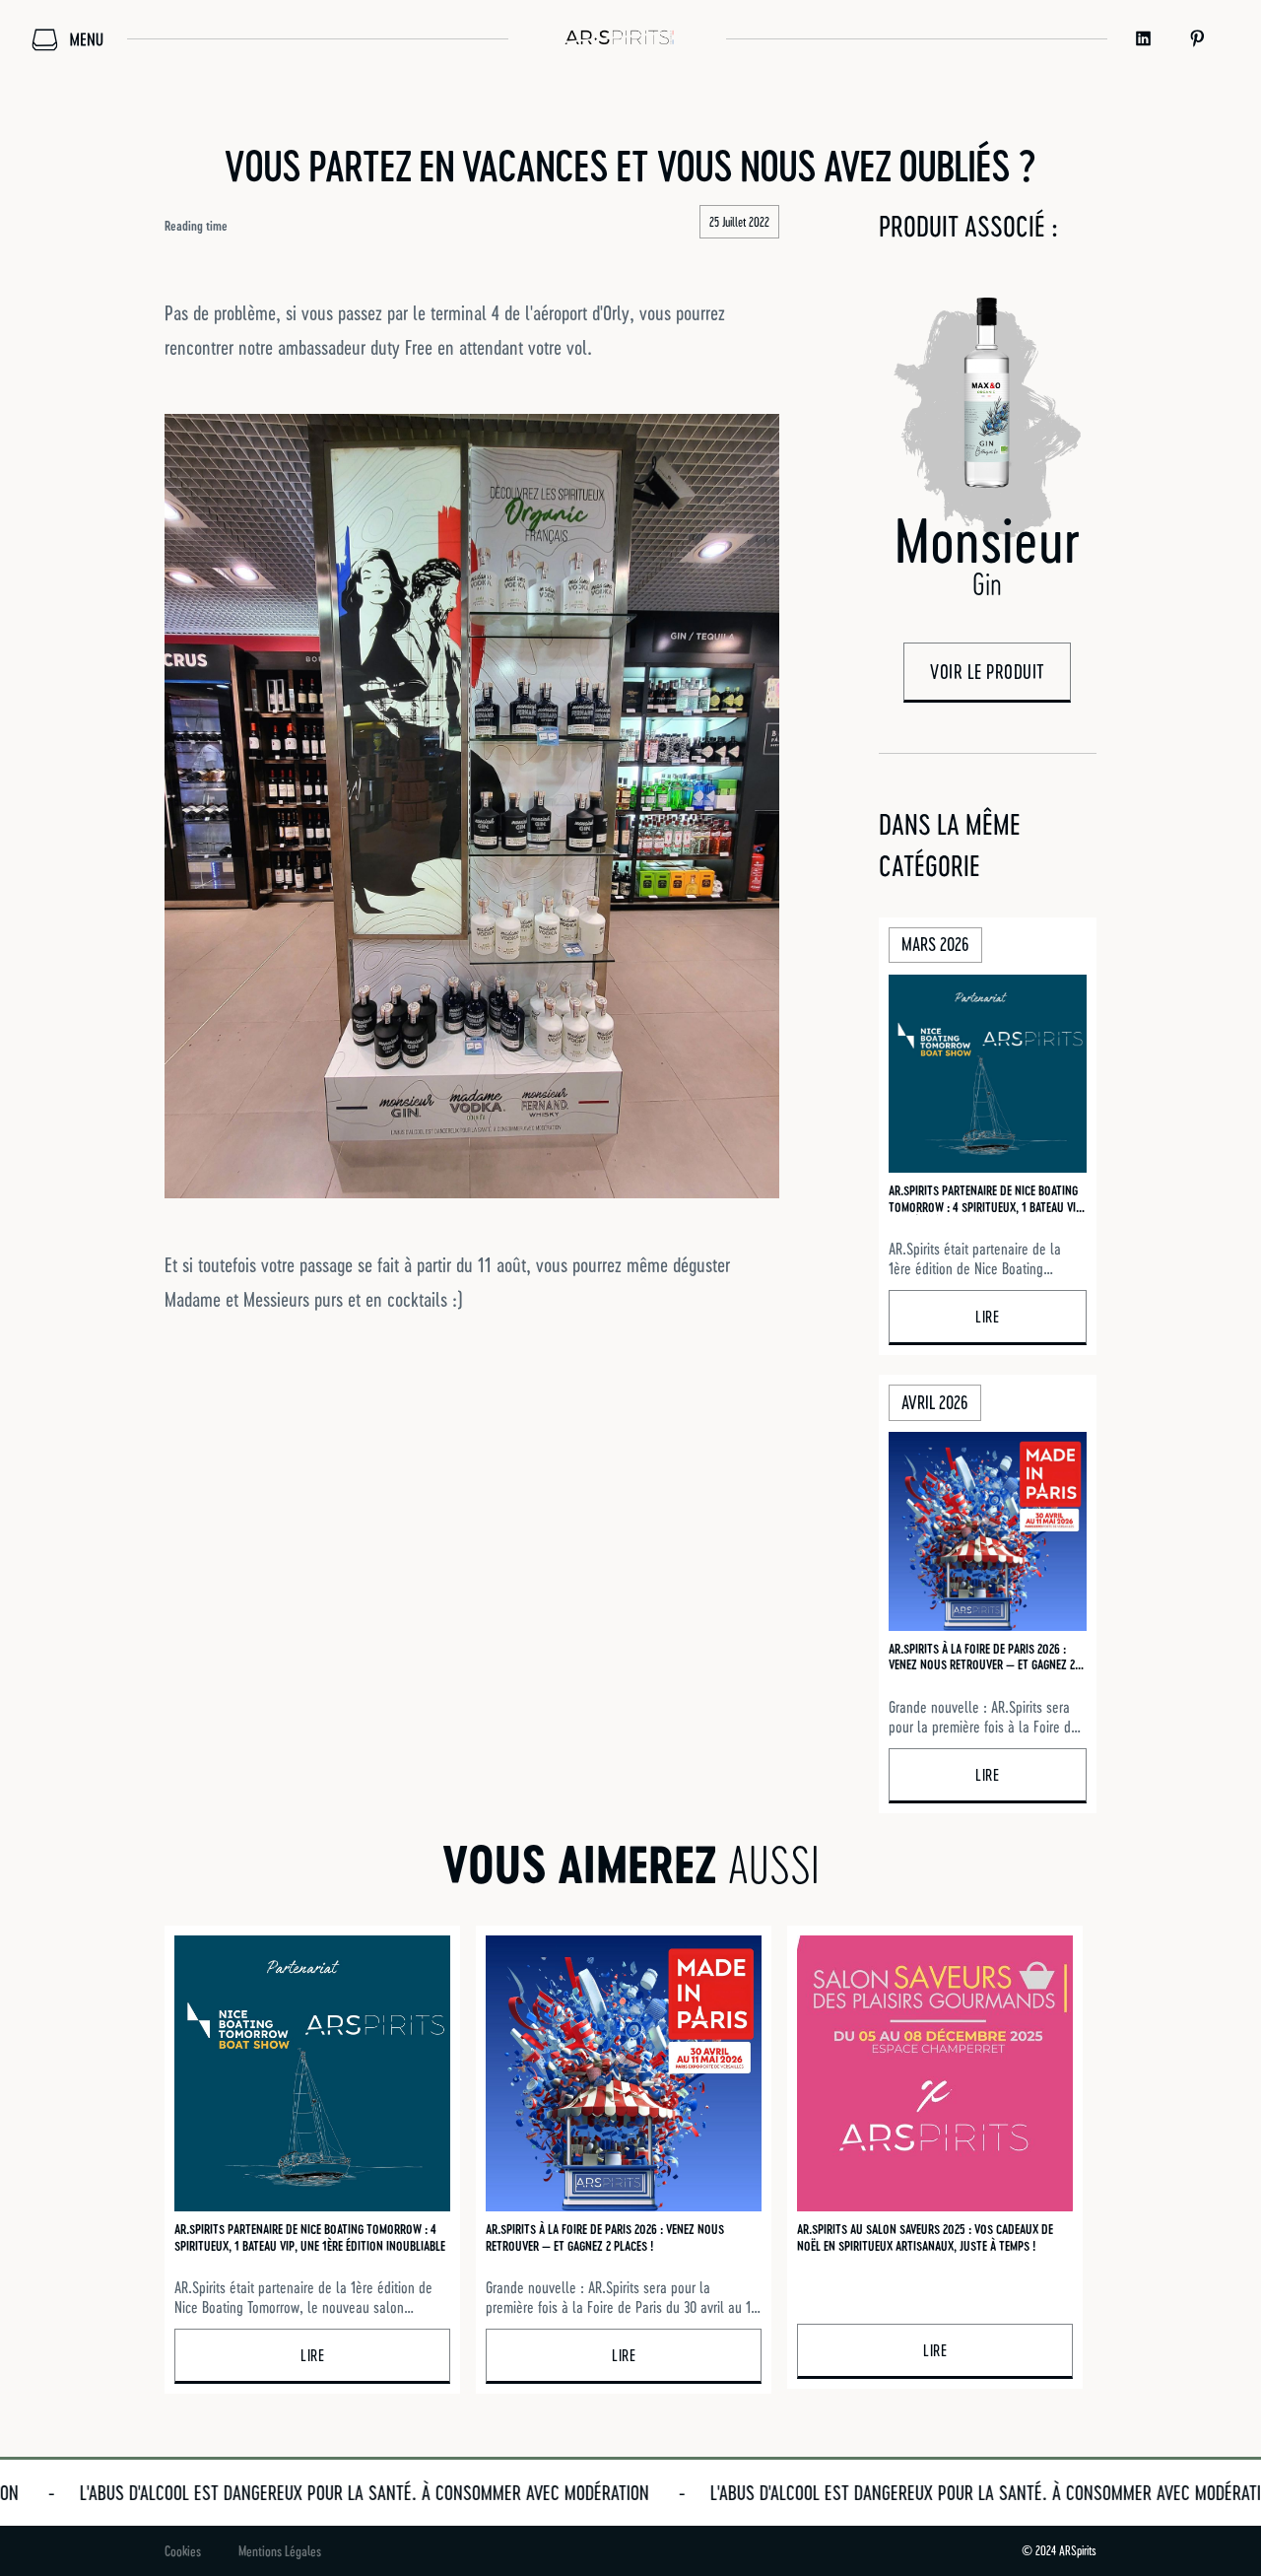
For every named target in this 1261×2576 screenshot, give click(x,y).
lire (987, 1316)
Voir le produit (988, 672)
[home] (617, 38)
